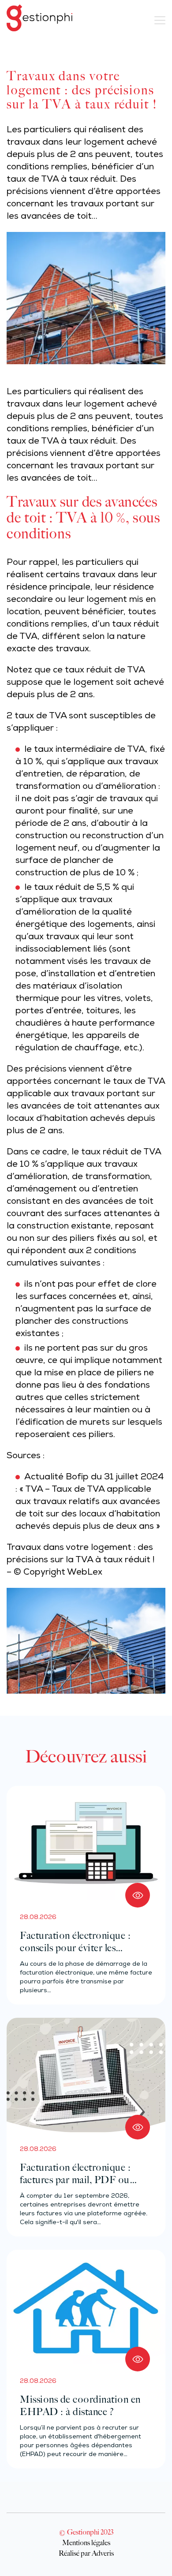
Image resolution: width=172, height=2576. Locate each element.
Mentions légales (86, 2542)
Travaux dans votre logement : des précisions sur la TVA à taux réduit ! (81, 1554)
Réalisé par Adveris (86, 2553)
